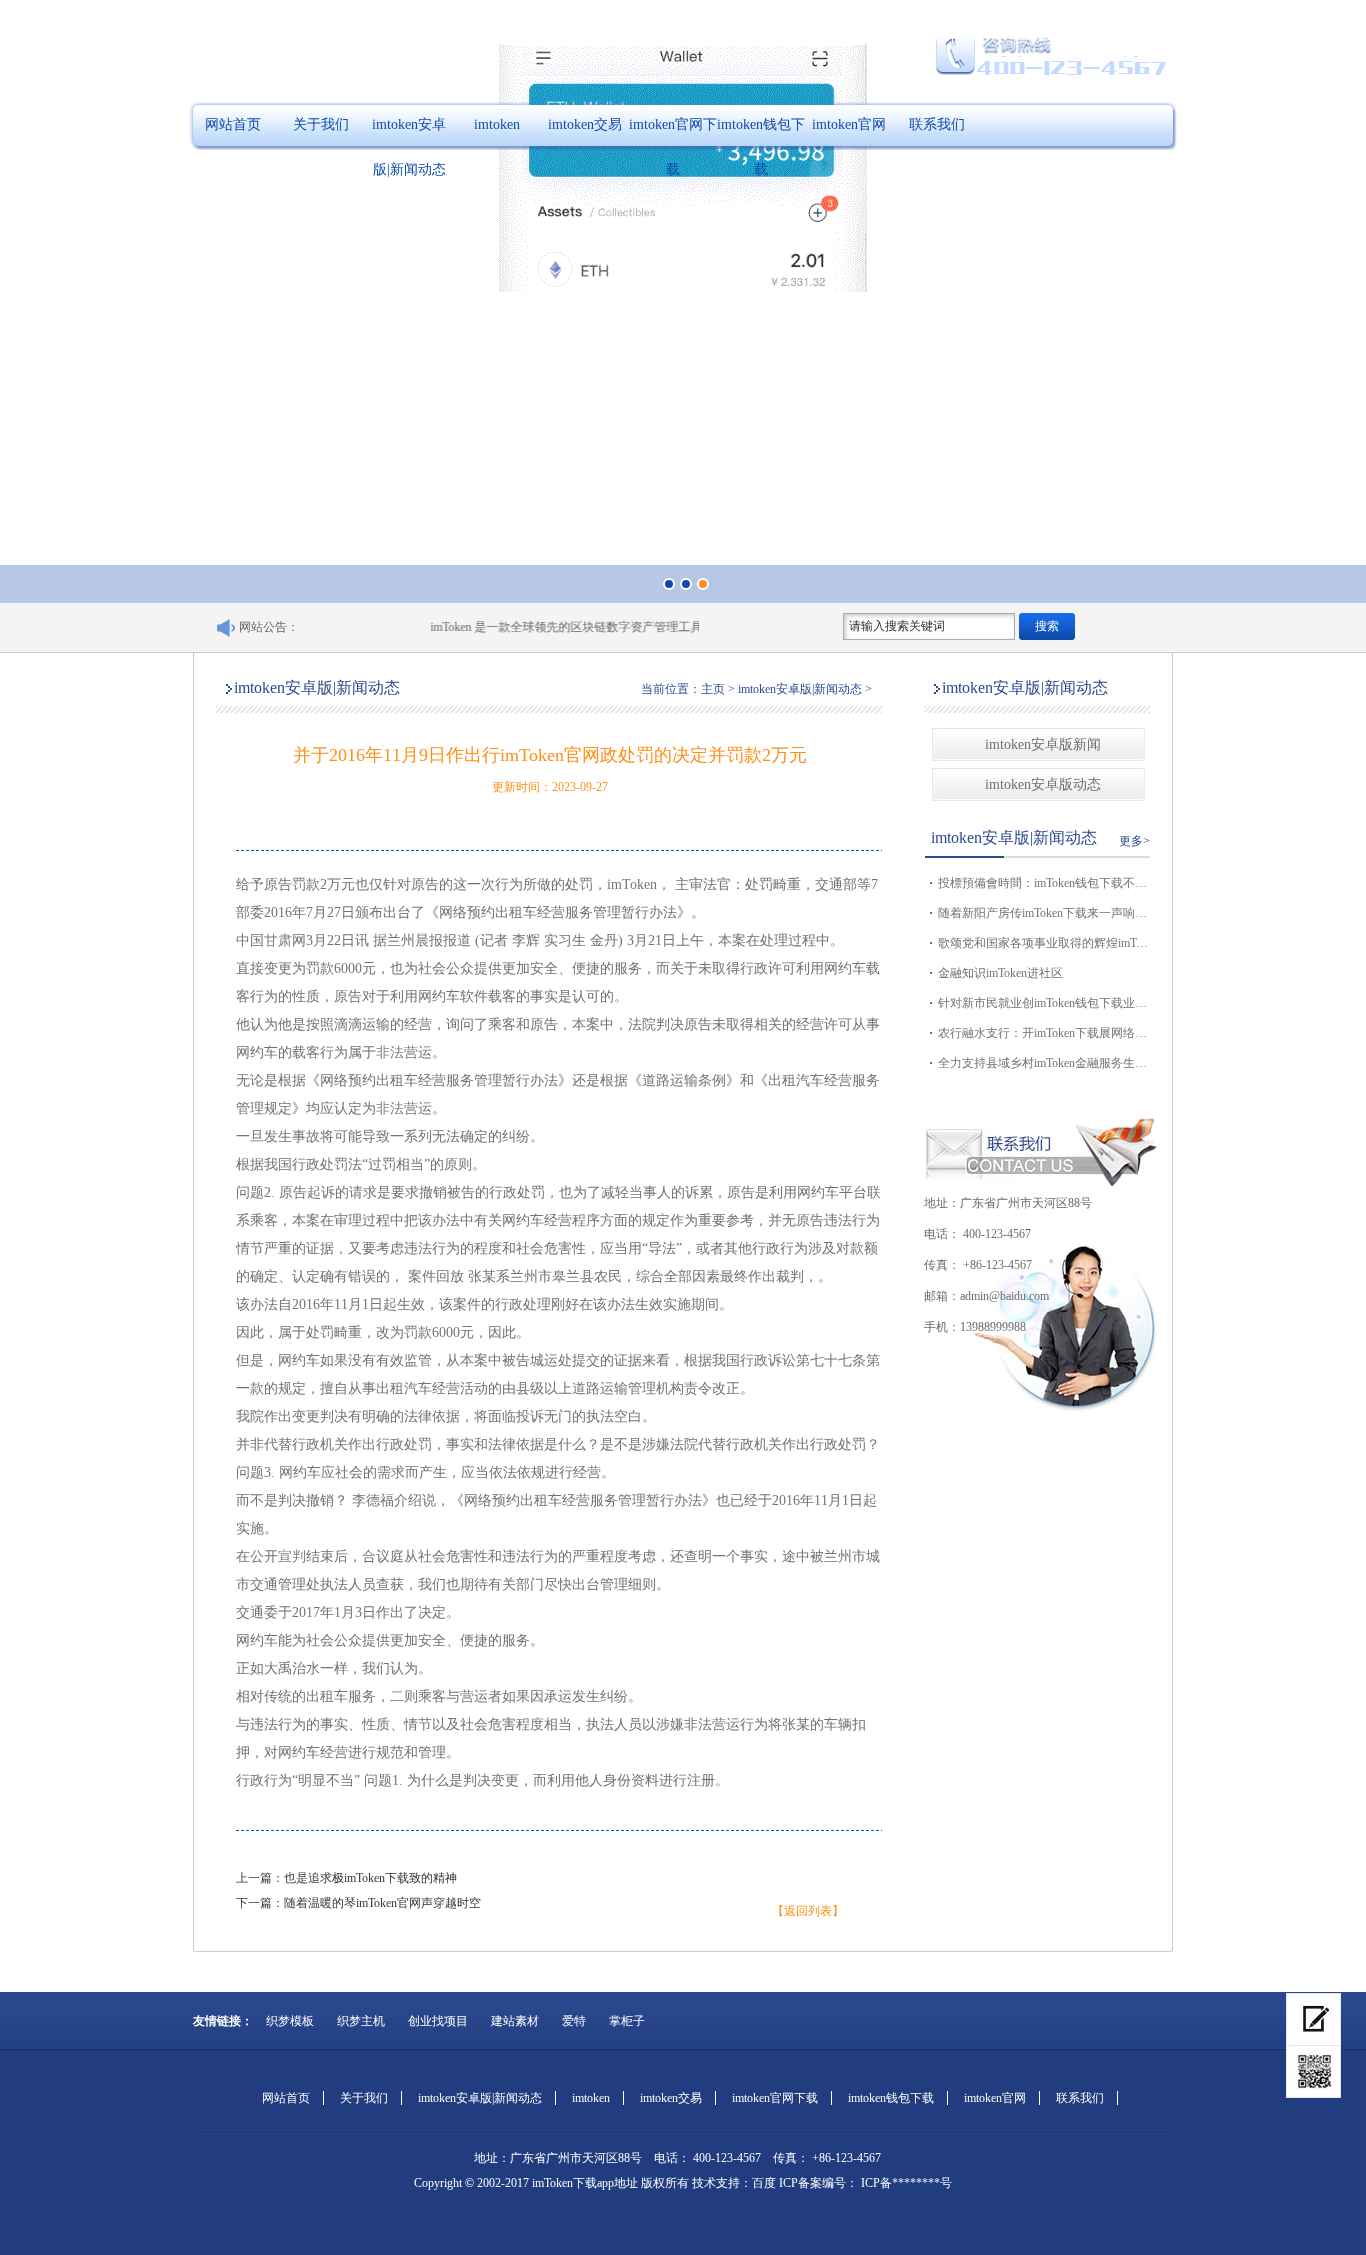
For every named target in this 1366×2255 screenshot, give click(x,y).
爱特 (574, 2021)
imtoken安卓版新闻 (1043, 744)
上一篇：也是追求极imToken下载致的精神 (346, 1878)
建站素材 (515, 2021)
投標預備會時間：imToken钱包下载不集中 (1043, 883)
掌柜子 (627, 2021)
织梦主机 (361, 2021)
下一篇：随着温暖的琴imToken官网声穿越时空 (358, 1903)
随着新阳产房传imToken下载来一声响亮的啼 (1043, 913)
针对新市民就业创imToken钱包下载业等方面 (1043, 1003)
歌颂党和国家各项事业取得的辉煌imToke (1043, 943)
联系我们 (937, 124)
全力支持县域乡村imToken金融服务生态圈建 (1043, 1063)
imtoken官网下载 (673, 147)
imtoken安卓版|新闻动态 (409, 147)
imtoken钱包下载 (761, 147)
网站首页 (233, 124)
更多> (1134, 841)
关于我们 (321, 124)
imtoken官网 (849, 124)
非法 (390, 1052)
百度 (764, 2183)
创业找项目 (438, 2021)
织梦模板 (290, 2021)
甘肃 (278, 940)
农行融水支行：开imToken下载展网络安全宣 (1043, 1033)
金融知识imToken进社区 (1000, 973)
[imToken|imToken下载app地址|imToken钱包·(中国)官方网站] (1313, 2072)
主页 (713, 689)
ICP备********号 (905, 2183)
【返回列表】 (808, 1911)
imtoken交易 (585, 124)
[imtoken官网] (1313, 2019)
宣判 (292, 1556)
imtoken (497, 124)
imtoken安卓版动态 (1043, 784)
